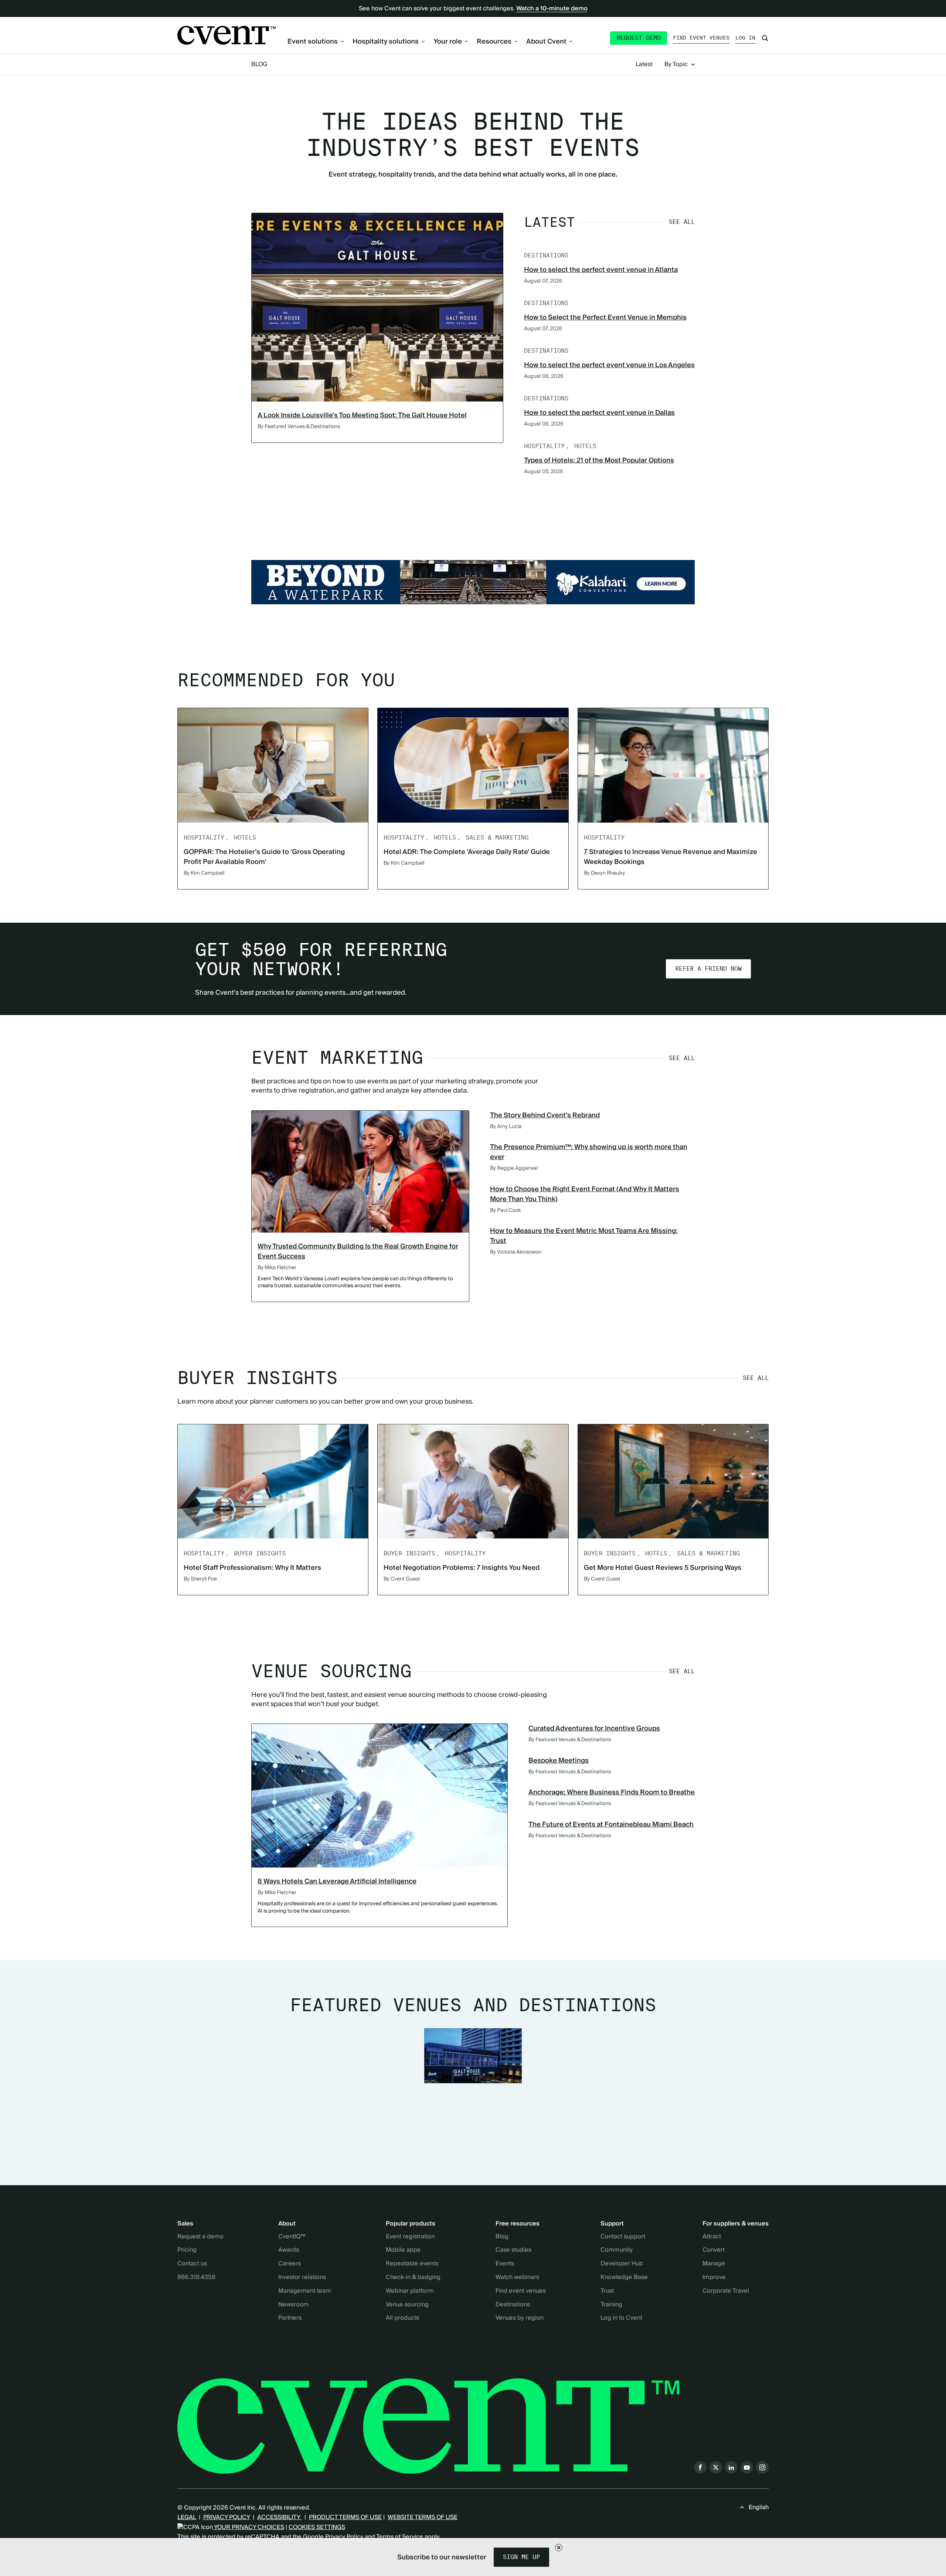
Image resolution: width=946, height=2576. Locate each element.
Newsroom (294, 2305)
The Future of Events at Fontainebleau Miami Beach (611, 1825)
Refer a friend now (708, 969)
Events (505, 2264)
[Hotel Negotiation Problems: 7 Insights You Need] (473, 1481)
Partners (290, 2318)
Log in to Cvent (621, 2318)
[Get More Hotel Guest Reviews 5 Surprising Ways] (673, 1481)
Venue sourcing (407, 2305)
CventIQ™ (292, 2237)
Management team (305, 2291)
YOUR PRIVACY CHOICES (249, 2527)
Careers (290, 2264)
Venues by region (520, 2318)
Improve (714, 2278)
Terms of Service (400, 2537)
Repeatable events (412, 2264)
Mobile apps (403, 2250)
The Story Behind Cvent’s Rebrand (545, 1115)
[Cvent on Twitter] (716, 2467)
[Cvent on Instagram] (762, 2467)
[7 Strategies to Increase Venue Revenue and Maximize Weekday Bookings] (673, 765)
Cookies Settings (317, 2527)
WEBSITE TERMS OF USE (423, 2517)
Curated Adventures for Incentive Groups (594, 1728)
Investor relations (302, 2278)
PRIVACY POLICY (227, 2517)
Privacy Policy (344, 2537)
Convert (714, 2250)
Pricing (187, 2250)
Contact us (192, 2264)
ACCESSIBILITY (279, 2517)
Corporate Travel (726, 2291)
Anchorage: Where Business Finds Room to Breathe (612, 1792)
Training (611, 2305)
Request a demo (200, 2237)
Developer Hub (622, 2264)
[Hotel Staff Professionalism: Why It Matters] (273, 1481)
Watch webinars (517, 2278)
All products (402, 2318)
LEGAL (187, 2517)
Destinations (513, 2305)
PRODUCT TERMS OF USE (345, 2517)
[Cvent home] (227, 35)
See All (682, 222)
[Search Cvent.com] (765, 38)
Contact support (623, 2237)
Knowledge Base (624, 2278)
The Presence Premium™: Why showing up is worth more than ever (589, 1152)
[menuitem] (316, 42)
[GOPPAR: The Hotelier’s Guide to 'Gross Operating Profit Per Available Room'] (273, 765)
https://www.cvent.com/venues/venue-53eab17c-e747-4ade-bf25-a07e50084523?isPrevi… (473, 582)
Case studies (513, 2250)
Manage (714, 2264)
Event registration (410, 2237)
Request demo (639, 38)
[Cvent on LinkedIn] (731, 2467)
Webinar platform (410, 2291)
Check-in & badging (413, 2278)
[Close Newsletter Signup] (559, 2548)
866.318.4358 (196, 2278)
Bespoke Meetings (559, 1761)
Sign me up (521, 2557)
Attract (712, 2237)
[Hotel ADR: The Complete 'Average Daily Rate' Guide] (473, 765)
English (759, 2507)
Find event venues (701, 38)
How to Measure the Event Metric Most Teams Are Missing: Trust (584, 1236)
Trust (607, 2291)
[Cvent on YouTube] (747, 2467)
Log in (745, 38)
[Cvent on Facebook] (700, 2467)
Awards (289, 2250)
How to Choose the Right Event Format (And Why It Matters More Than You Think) (585, 1194)
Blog (259, 64)
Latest (644, 65)
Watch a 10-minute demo (552, 8)
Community (617, 2250)
